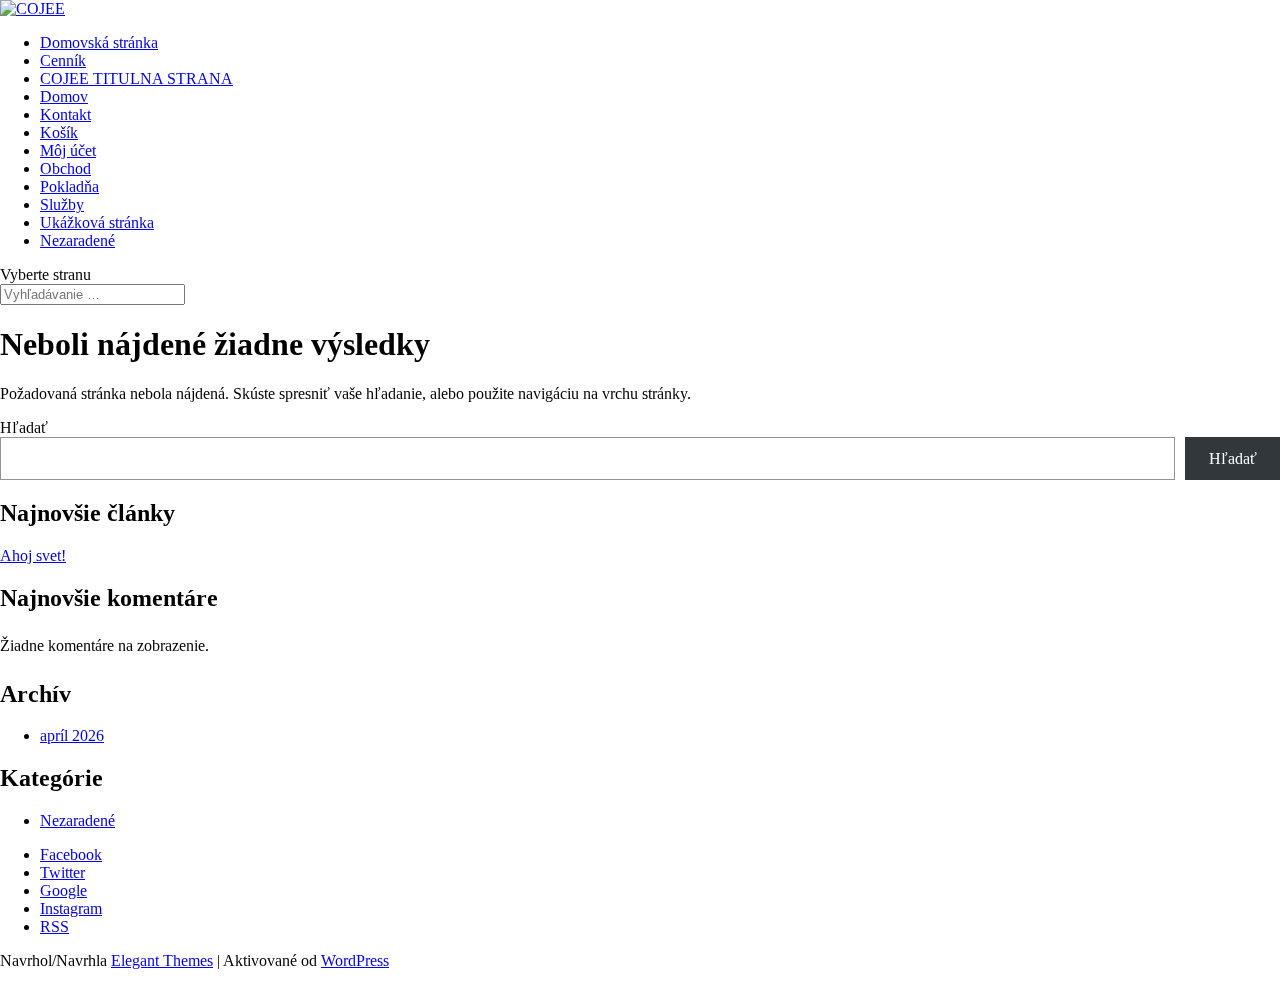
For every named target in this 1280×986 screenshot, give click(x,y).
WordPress (355, 960)
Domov (64, 96)
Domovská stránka (99, 42)
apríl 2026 (72, 735)
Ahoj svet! (33, 555)
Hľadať (24, 427)
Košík (59, 132)
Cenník (63, 60)
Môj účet (68, 150)
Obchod (65, 168)
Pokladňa (69, 186)
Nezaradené (77, 240)
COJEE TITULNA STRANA (136, 78)
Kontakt (65, 114)
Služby (62, 204)
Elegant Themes (162, 960)
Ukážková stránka (97, 222)
